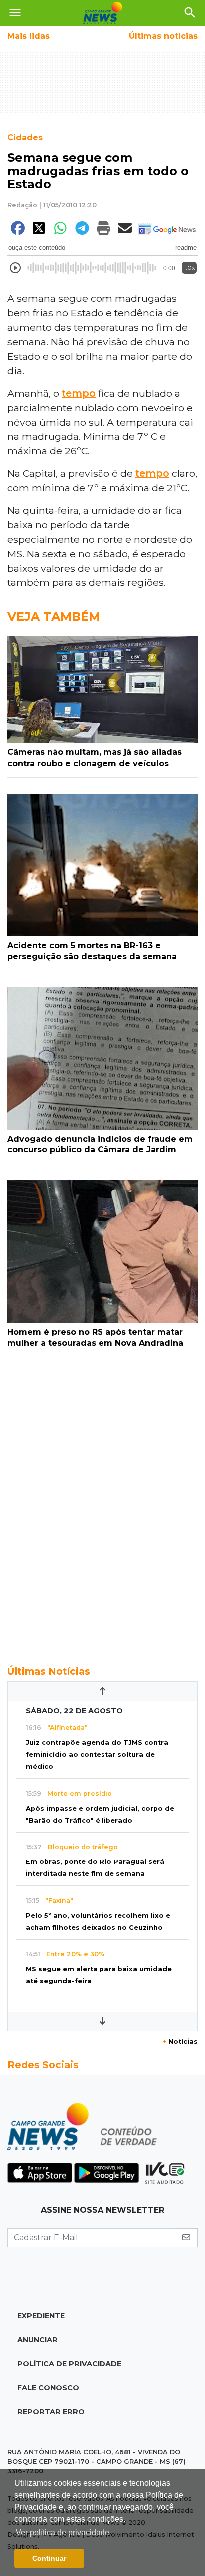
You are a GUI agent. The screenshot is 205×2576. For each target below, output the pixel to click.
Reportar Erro (51, 2412)
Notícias (180, 2042)
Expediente (41, 2316)
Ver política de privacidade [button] (63, 2532)
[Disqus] (102, 1506)
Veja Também (54, 617)
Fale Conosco (48, 2388)
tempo (79, 393)
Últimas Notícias (49, 1671)
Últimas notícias (163, 36)
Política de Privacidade (69, 2364)
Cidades (25, 137)
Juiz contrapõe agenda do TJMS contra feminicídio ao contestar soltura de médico (97, 1755)
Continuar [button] (49, 2558)
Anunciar (38, 2340)
